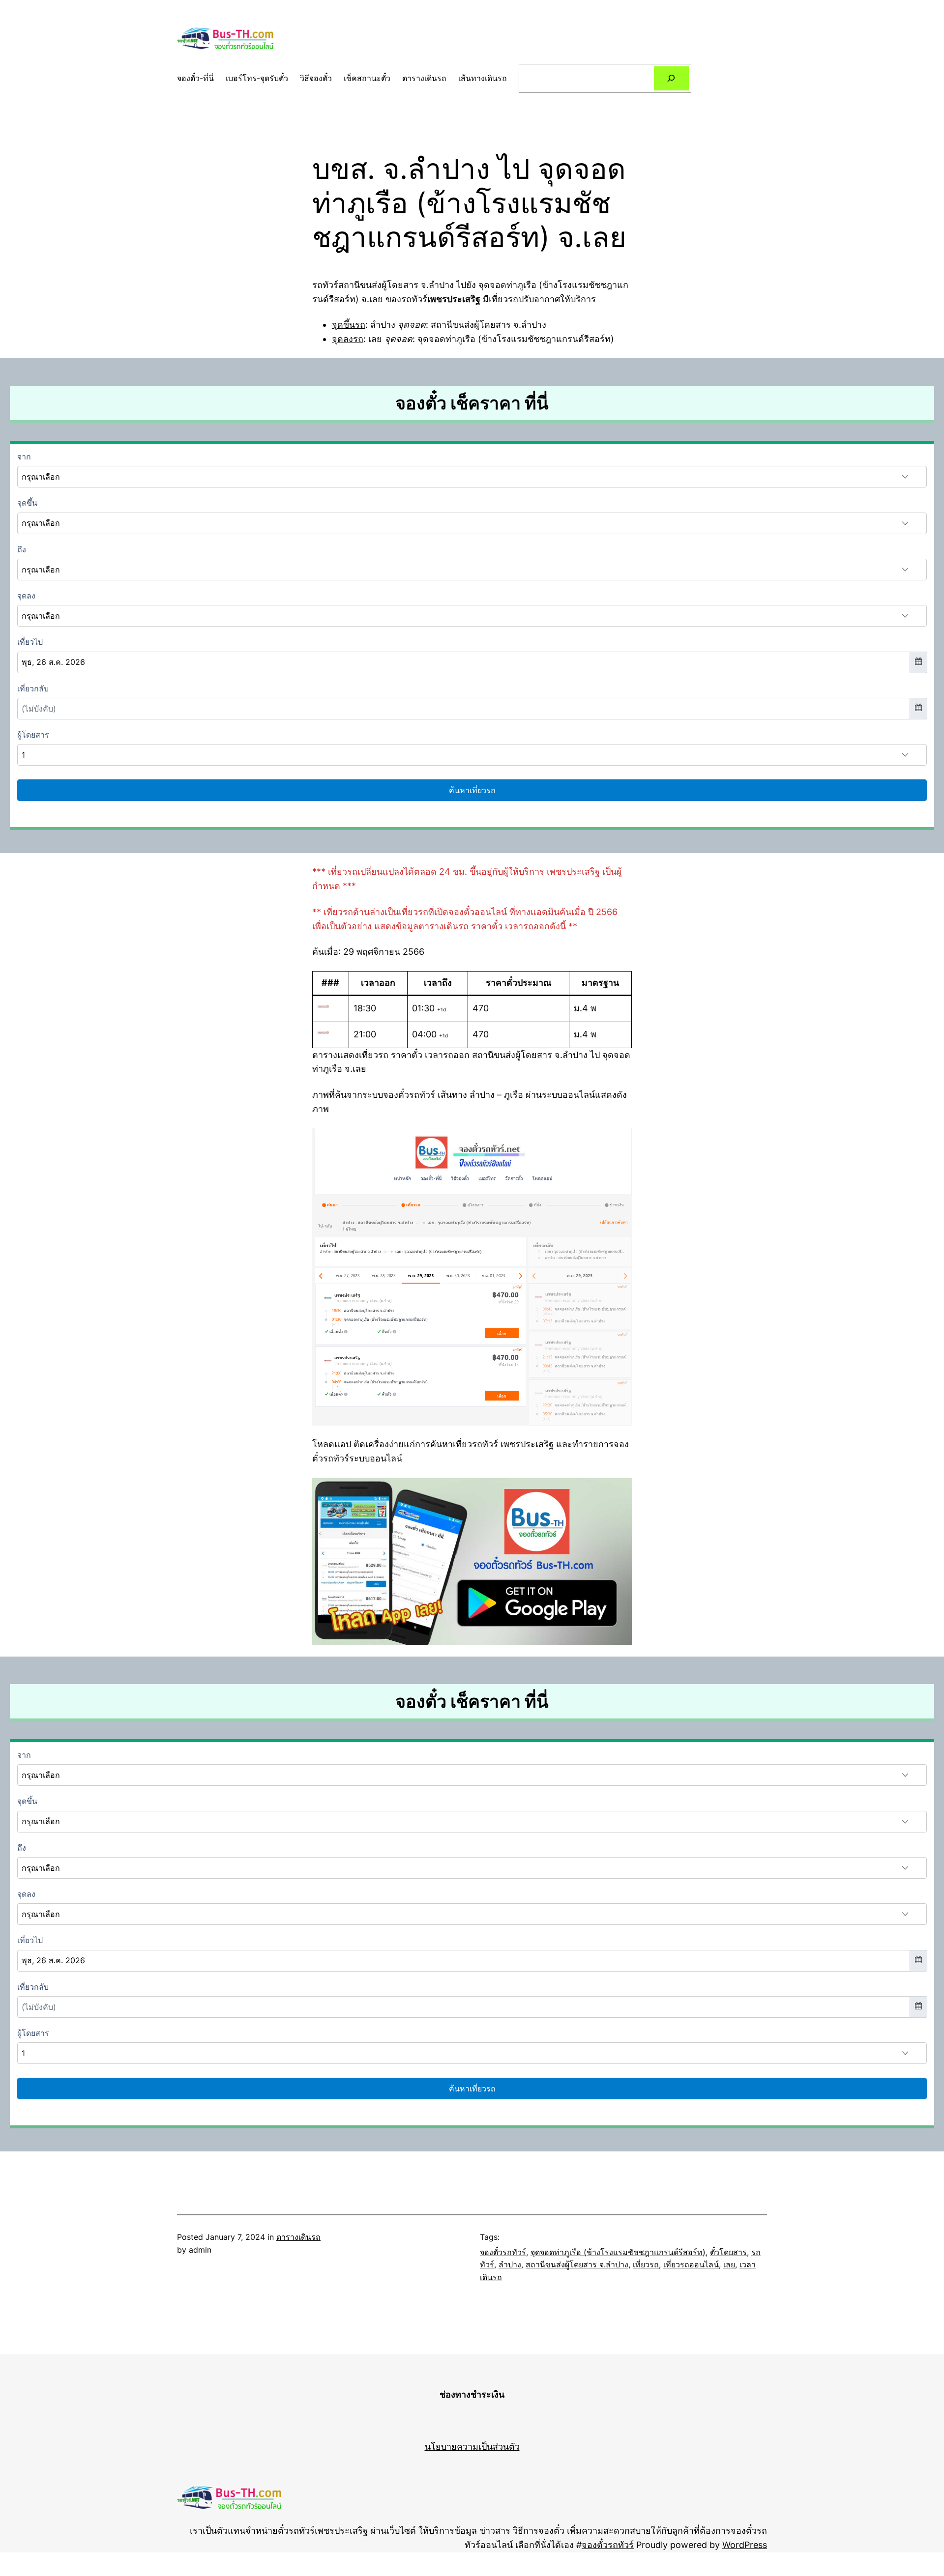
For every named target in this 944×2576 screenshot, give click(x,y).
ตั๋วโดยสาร (728, 2252)
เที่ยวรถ (646, 2264)
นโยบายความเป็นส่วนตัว (472, 2447)
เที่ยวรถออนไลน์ (691, 2264)
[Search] (671, 78)
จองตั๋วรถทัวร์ (503, 2252)
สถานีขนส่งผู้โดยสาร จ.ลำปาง (577, 2264)
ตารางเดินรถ (298, 2237)
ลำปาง (510, 2264)
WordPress (745, 2545)
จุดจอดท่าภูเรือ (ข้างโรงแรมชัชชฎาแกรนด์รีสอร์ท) (618, 2252)
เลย (729, 2264)
